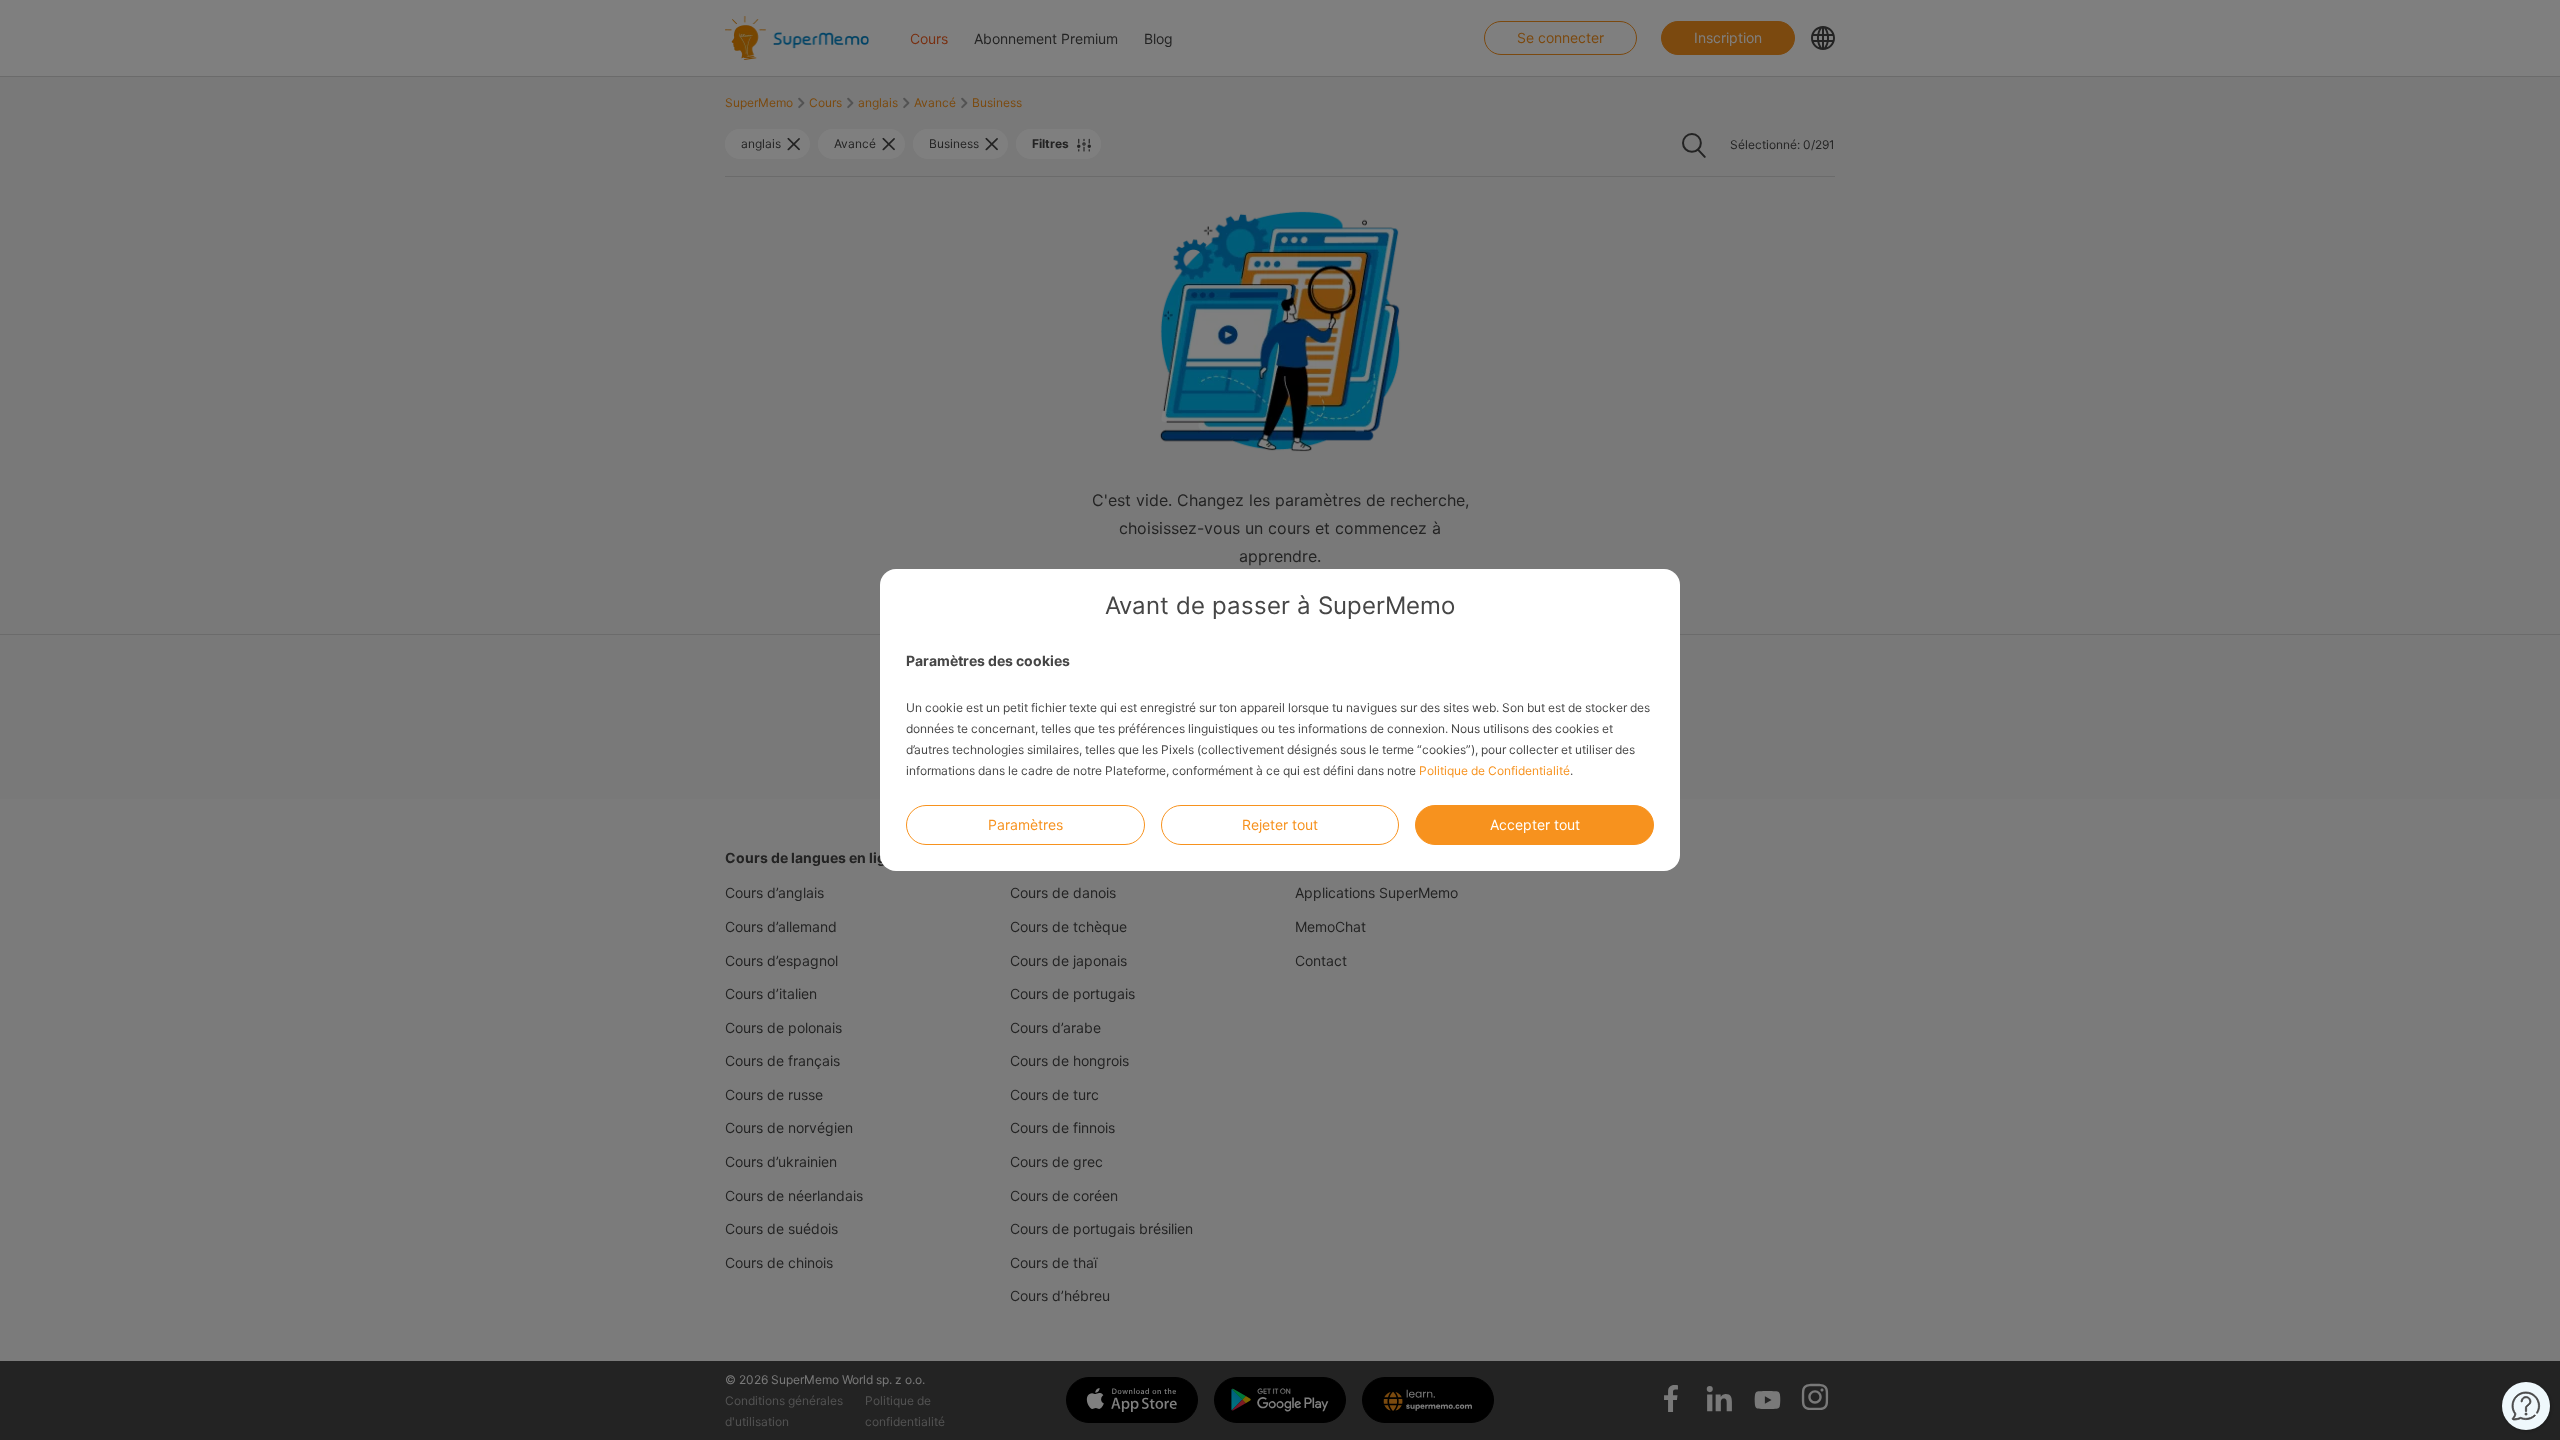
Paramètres (1025, 824)
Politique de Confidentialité (1494, 770)
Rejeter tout (1280, 824)
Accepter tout (1535, 824)
